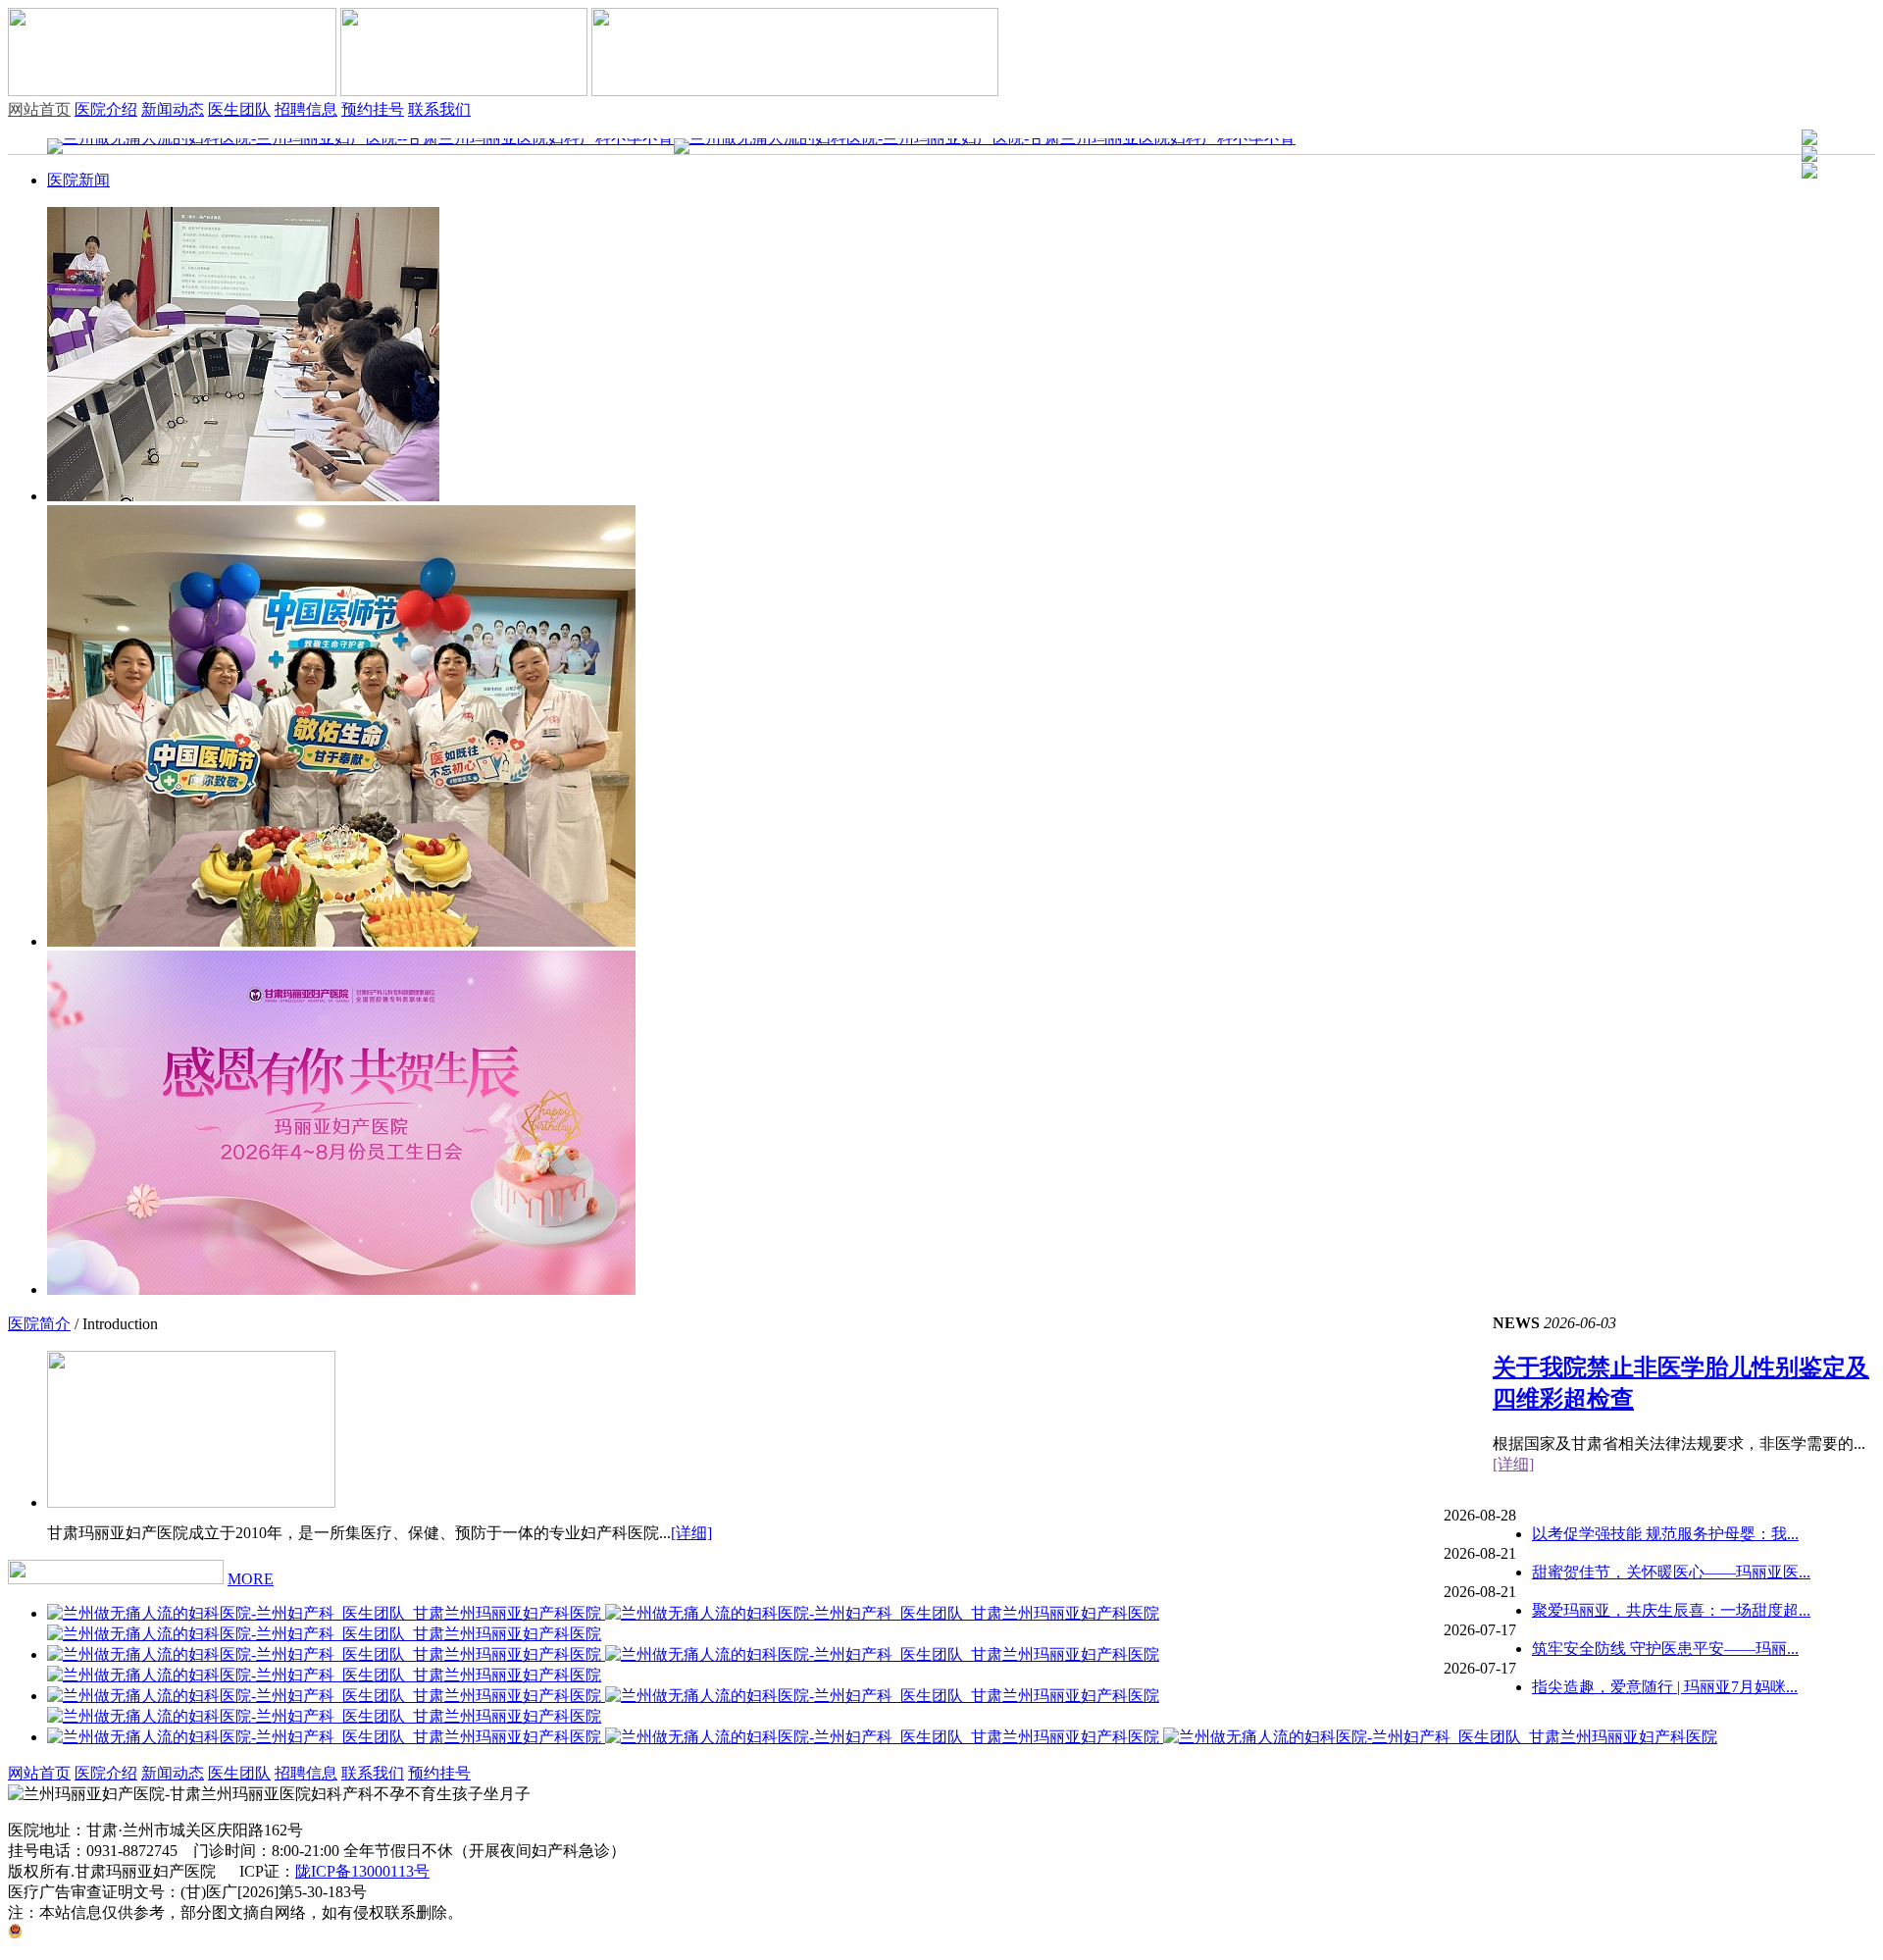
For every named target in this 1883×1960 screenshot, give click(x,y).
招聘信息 (306, 109)
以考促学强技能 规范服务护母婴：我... (1665, 1534)
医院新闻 (78, 180)
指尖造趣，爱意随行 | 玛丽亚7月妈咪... (1665, 1687)
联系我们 (439, 109)
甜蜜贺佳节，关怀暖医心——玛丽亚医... (1671, 1572)
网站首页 (39, 109)
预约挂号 (373, 109)
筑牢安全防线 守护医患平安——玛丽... (1665, 1649)
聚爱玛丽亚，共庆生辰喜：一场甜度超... (1671, 1610)
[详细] (1513, 1464)
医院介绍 (106, 109)
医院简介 (39, 1324)
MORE (251, 1579)
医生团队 (239, 109)
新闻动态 (173, 109)
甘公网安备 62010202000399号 (127, 1933)
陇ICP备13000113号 (362, 1871)
